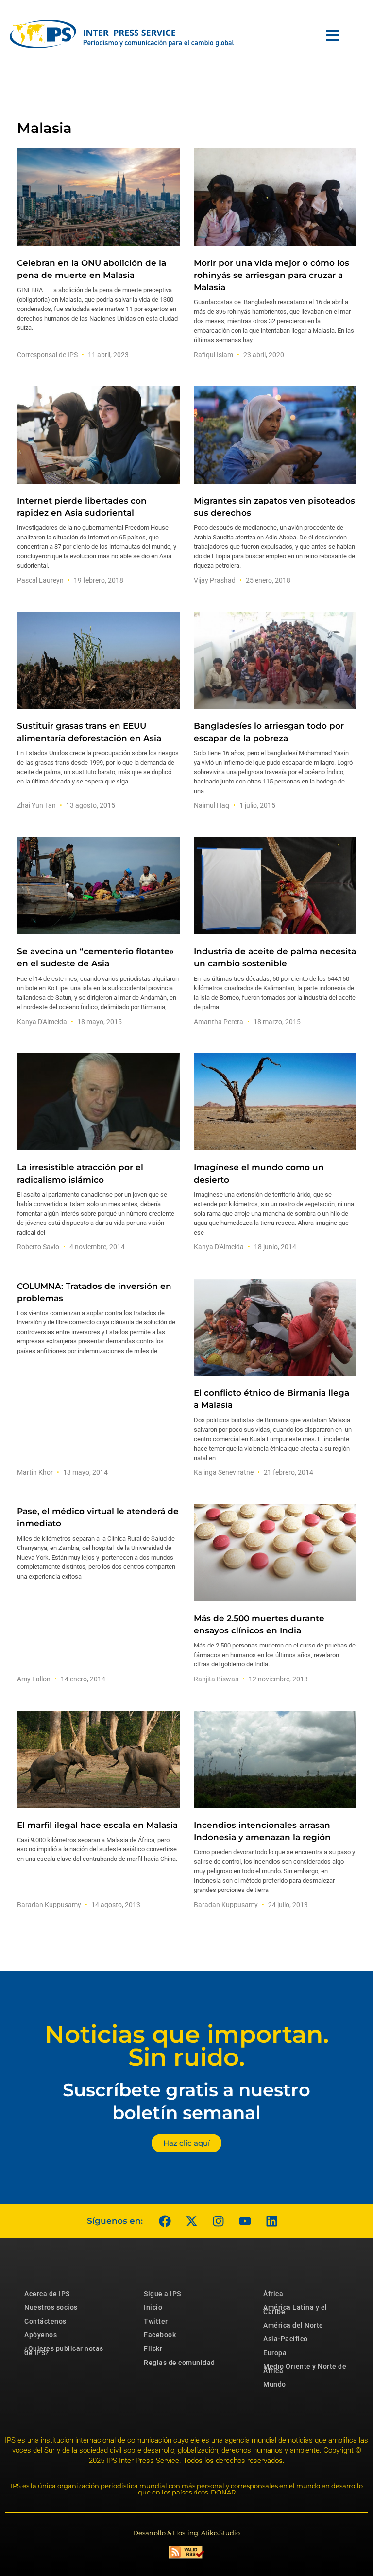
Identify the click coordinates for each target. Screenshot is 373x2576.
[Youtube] (245, 2221)
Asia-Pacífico (286, 2339)
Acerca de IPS (47, 2294)
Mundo (275, 2384)
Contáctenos (45, 2321)
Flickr (153, 2348)
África (273, 2294)
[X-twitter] (191, 2221)
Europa (275, 2353)
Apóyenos (41, 2335)
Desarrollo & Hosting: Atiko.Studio (186, 2533)
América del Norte (293, 2325)
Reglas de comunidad (179, 2363)
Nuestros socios (51, 2307)
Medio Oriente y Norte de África (305, 2368)
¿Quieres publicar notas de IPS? (64, 2350)
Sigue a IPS (162, 2294)
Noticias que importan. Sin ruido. (187, 2046)
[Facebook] (165, 2221)
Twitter (156, 2321)
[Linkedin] (271, 2221)
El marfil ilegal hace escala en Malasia (97, 1825)
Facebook (160, 2335)
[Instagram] (218, 2221)
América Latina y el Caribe (295, 2309)
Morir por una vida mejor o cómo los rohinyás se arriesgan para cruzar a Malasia (271, 275)
